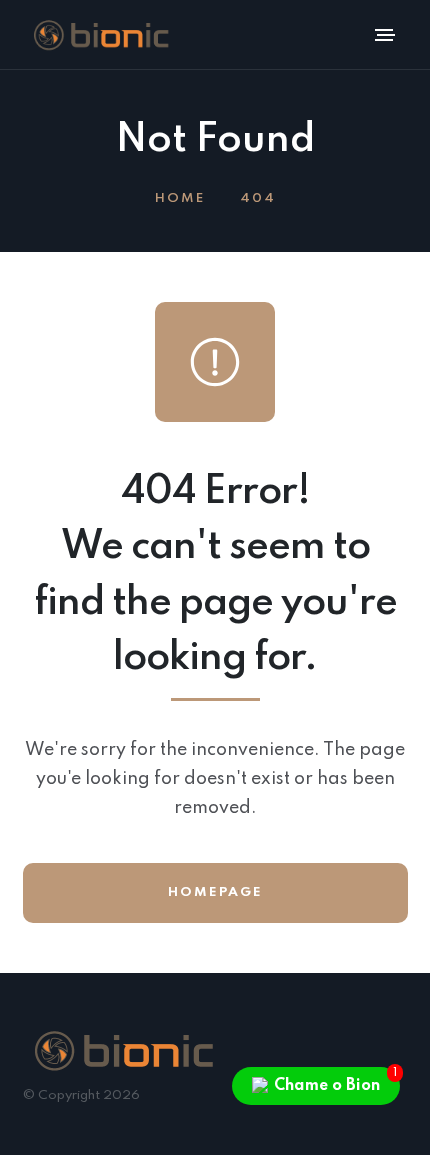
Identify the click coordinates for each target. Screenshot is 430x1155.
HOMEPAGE (215, 892)
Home (180, 198)
